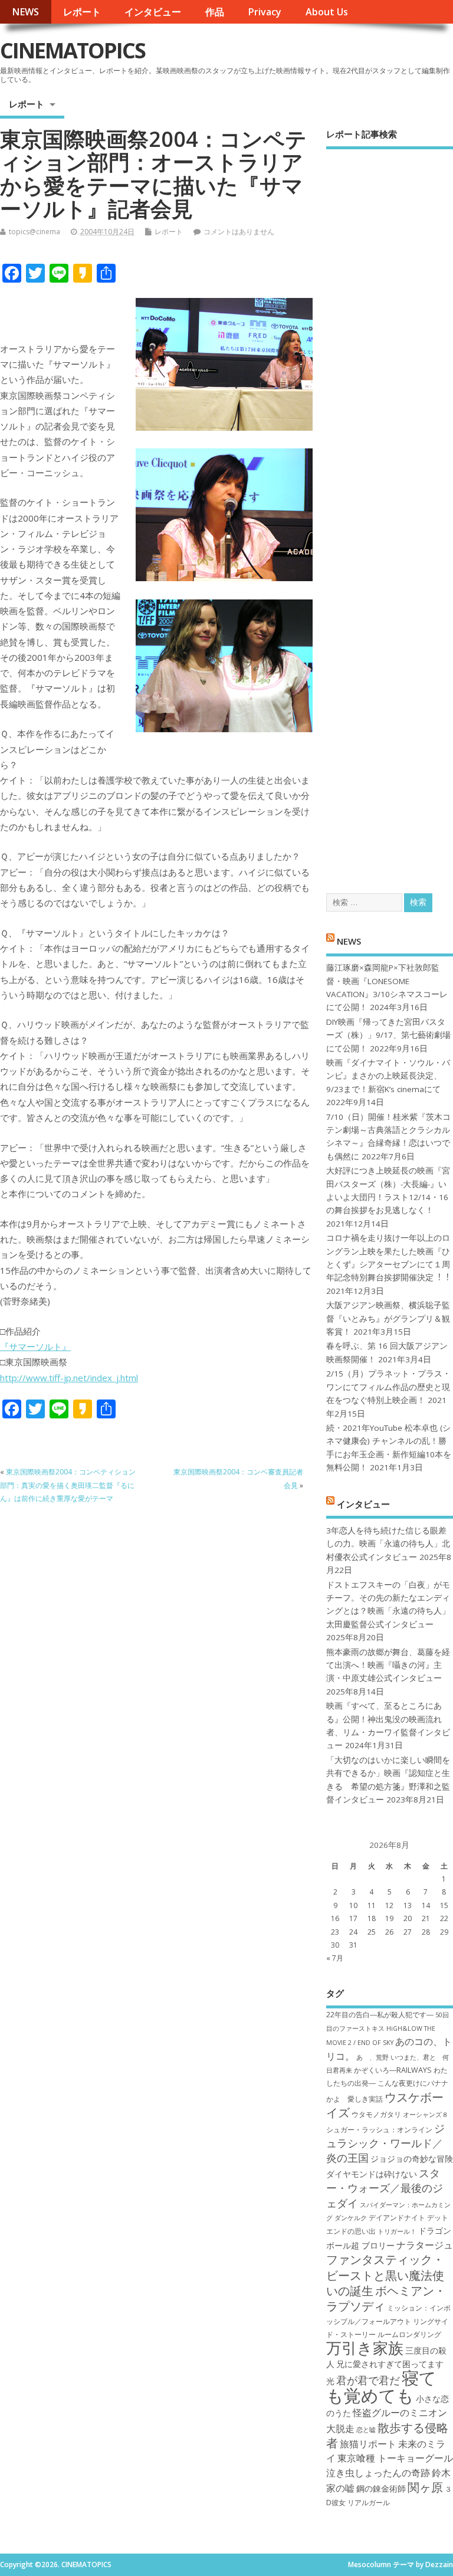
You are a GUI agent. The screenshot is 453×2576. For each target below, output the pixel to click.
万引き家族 (365, 2348)
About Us (327, 12)
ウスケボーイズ (385, 2105)
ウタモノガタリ (376, 2114)
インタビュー (153, 12)
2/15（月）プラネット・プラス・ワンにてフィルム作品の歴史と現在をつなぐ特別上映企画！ (388, 1387)
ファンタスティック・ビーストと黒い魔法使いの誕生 (385, 2275)
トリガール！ (397, 2231)
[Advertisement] (390, 511)
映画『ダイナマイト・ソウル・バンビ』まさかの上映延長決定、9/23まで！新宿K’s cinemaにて (388, 1076)
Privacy (265, 12)
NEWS (25, 12)
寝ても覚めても (381, 2386)
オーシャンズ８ (426, 2115)
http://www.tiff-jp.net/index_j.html (69, 1378)
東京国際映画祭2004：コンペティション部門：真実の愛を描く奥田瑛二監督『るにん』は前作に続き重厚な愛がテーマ (68, 1485)
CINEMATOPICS (73, 50)
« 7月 (335, 1958)
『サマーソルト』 (35, 1346)
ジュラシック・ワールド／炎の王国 (385, 2143)
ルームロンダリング (409, 2334)
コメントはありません (239, 232)
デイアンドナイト (397, 2218)
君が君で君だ (368, 2380)
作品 (215, 12)
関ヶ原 (425, 2487)
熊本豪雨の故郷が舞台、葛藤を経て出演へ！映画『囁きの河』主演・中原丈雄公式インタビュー (388, 1665)
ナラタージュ (425, 2245)
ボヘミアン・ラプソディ (386, 2298)
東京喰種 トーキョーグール (395, 2458)
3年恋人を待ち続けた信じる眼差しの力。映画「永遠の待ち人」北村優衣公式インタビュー (388, 1544)
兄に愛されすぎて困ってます (390, 2364)
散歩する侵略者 (387, 2435)
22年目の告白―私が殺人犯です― (380, 2015)
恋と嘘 (366, 2430)
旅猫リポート (368, 2444)
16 (335, 1918)
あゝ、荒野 (372, 2057)
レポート (82, 12)
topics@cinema (35, 232)
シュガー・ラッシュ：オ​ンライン (379, 2130)
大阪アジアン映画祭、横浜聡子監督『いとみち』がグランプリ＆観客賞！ (388, 1318)
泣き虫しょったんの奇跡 (378, 2473)
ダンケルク (351, 2218)
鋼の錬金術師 (381, 2488)
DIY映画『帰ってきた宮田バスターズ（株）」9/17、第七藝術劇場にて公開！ (388, 1035)
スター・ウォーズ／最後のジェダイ (385, 2188)
